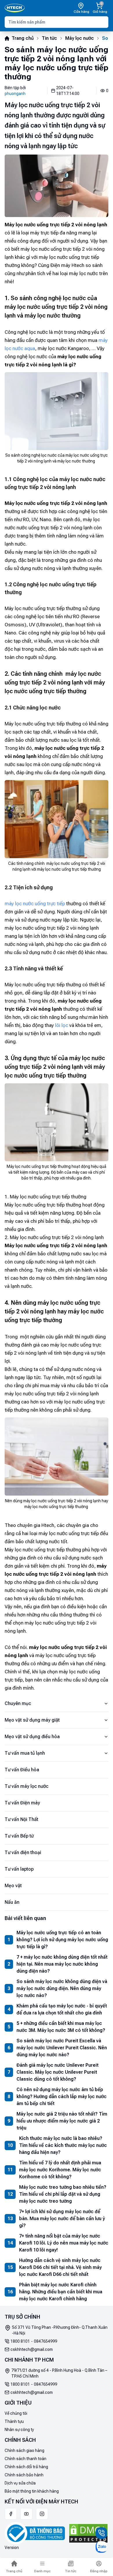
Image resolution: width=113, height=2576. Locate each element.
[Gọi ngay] (101, 2533)
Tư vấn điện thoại (23, 1852)
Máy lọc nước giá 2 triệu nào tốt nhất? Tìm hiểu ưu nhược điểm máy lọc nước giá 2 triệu (62, 2121)
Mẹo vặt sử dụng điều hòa (32, 1737)
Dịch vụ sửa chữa (20, 2483)
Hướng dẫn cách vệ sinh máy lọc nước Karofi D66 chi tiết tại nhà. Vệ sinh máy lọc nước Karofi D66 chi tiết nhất (60, 2267)
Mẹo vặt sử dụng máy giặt (32, 1720)
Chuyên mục (18, 1703)
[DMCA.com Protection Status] (88, 2533)
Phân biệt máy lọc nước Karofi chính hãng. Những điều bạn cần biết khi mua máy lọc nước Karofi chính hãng (61, 2292)
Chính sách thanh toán (25, 2459)
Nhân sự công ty (19, 2430)
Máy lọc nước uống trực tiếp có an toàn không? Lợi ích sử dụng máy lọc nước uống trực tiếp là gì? (62, 1940)
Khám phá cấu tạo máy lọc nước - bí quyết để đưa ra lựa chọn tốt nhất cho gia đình (62, 2009)
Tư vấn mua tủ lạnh (25, 1753)
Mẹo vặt (13, 1886)
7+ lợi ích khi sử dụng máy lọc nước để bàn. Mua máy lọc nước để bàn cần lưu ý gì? (62, 2219)
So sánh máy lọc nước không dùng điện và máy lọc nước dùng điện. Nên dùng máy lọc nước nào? (62, 1988)
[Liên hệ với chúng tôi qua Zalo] (101, 2547)
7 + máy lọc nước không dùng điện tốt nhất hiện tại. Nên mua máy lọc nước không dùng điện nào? (62, 1964)
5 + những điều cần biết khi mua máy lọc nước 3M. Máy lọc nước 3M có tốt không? (61, 2027)
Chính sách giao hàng (24, 2450)
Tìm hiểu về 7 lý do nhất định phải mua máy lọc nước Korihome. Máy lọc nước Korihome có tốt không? (60, 2170)
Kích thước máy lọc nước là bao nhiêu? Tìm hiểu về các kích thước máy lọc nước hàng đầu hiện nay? (63, 2145)
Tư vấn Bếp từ (19, 1836)
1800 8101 (20, 2341)
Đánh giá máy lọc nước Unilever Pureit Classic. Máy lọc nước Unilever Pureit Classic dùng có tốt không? (58, 2072)
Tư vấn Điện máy (22, 1803)
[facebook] (11, 2514)
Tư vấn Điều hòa (22, 1770)
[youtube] (26, 2514)
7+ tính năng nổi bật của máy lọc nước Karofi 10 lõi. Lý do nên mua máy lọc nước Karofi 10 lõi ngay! (64, 2243)
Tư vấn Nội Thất (21, 1819)
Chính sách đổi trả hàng (26, 2467)
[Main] (15, 8)
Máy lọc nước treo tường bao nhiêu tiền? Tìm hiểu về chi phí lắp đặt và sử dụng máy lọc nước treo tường (63, 2194)
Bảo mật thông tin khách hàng (32, 2491)
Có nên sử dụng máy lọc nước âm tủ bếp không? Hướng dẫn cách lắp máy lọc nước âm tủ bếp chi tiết (62, 2097)
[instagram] (42, 2514)
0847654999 (45, 2341)
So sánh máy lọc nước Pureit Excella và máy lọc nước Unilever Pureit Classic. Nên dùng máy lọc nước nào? (62, 2048)
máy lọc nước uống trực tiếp (35, 904)
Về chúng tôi (16, 2413)
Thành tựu (14, 2421)
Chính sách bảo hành (24, 2475)
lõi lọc (62, 1025)
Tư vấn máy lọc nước (27, 1786)
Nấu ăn (12, 1902)
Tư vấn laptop (19, 1869)
